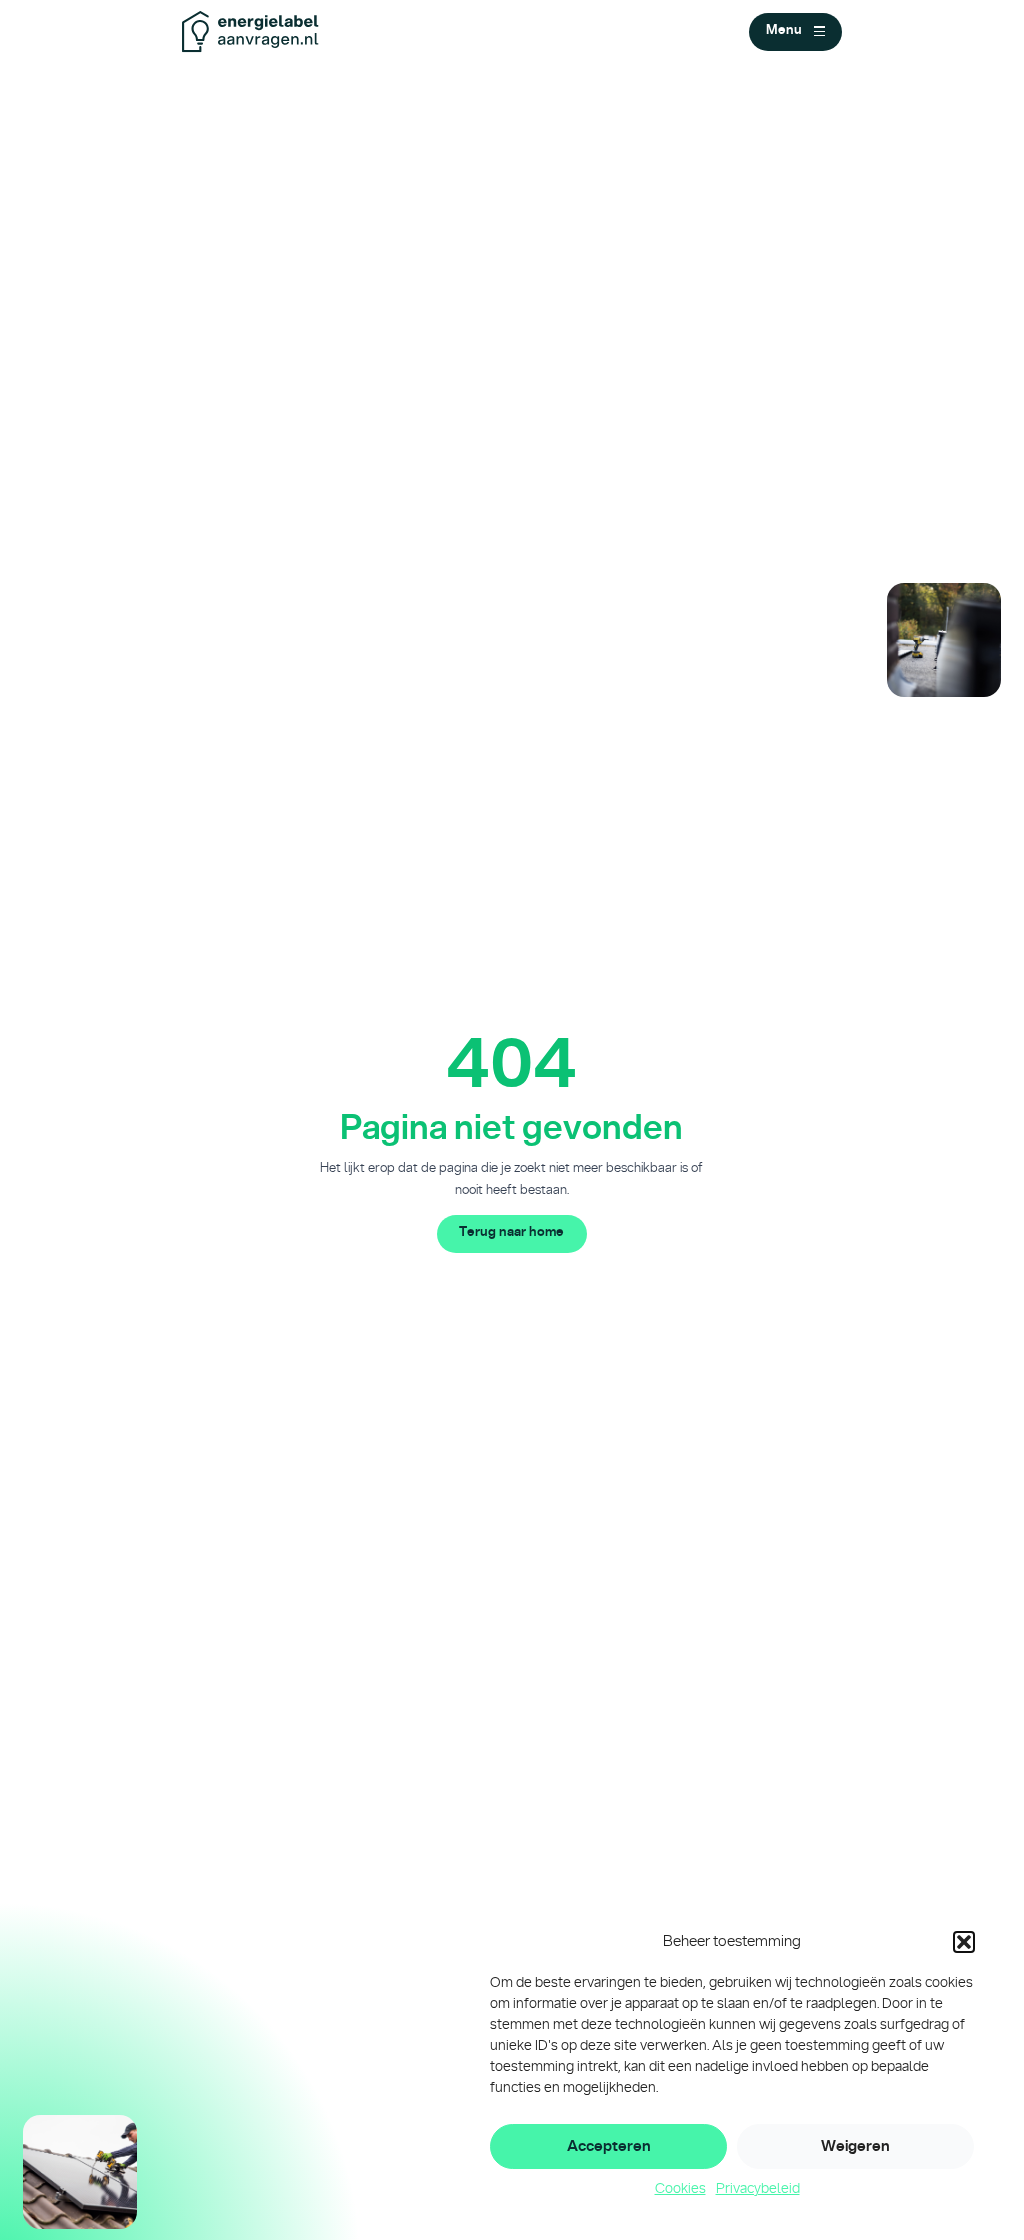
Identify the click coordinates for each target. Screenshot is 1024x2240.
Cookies (680, 2189)
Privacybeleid (758, 2189)
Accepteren (609, 2146)
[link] (512, 1234)
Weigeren (855, 2146)
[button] (964, 1942)
